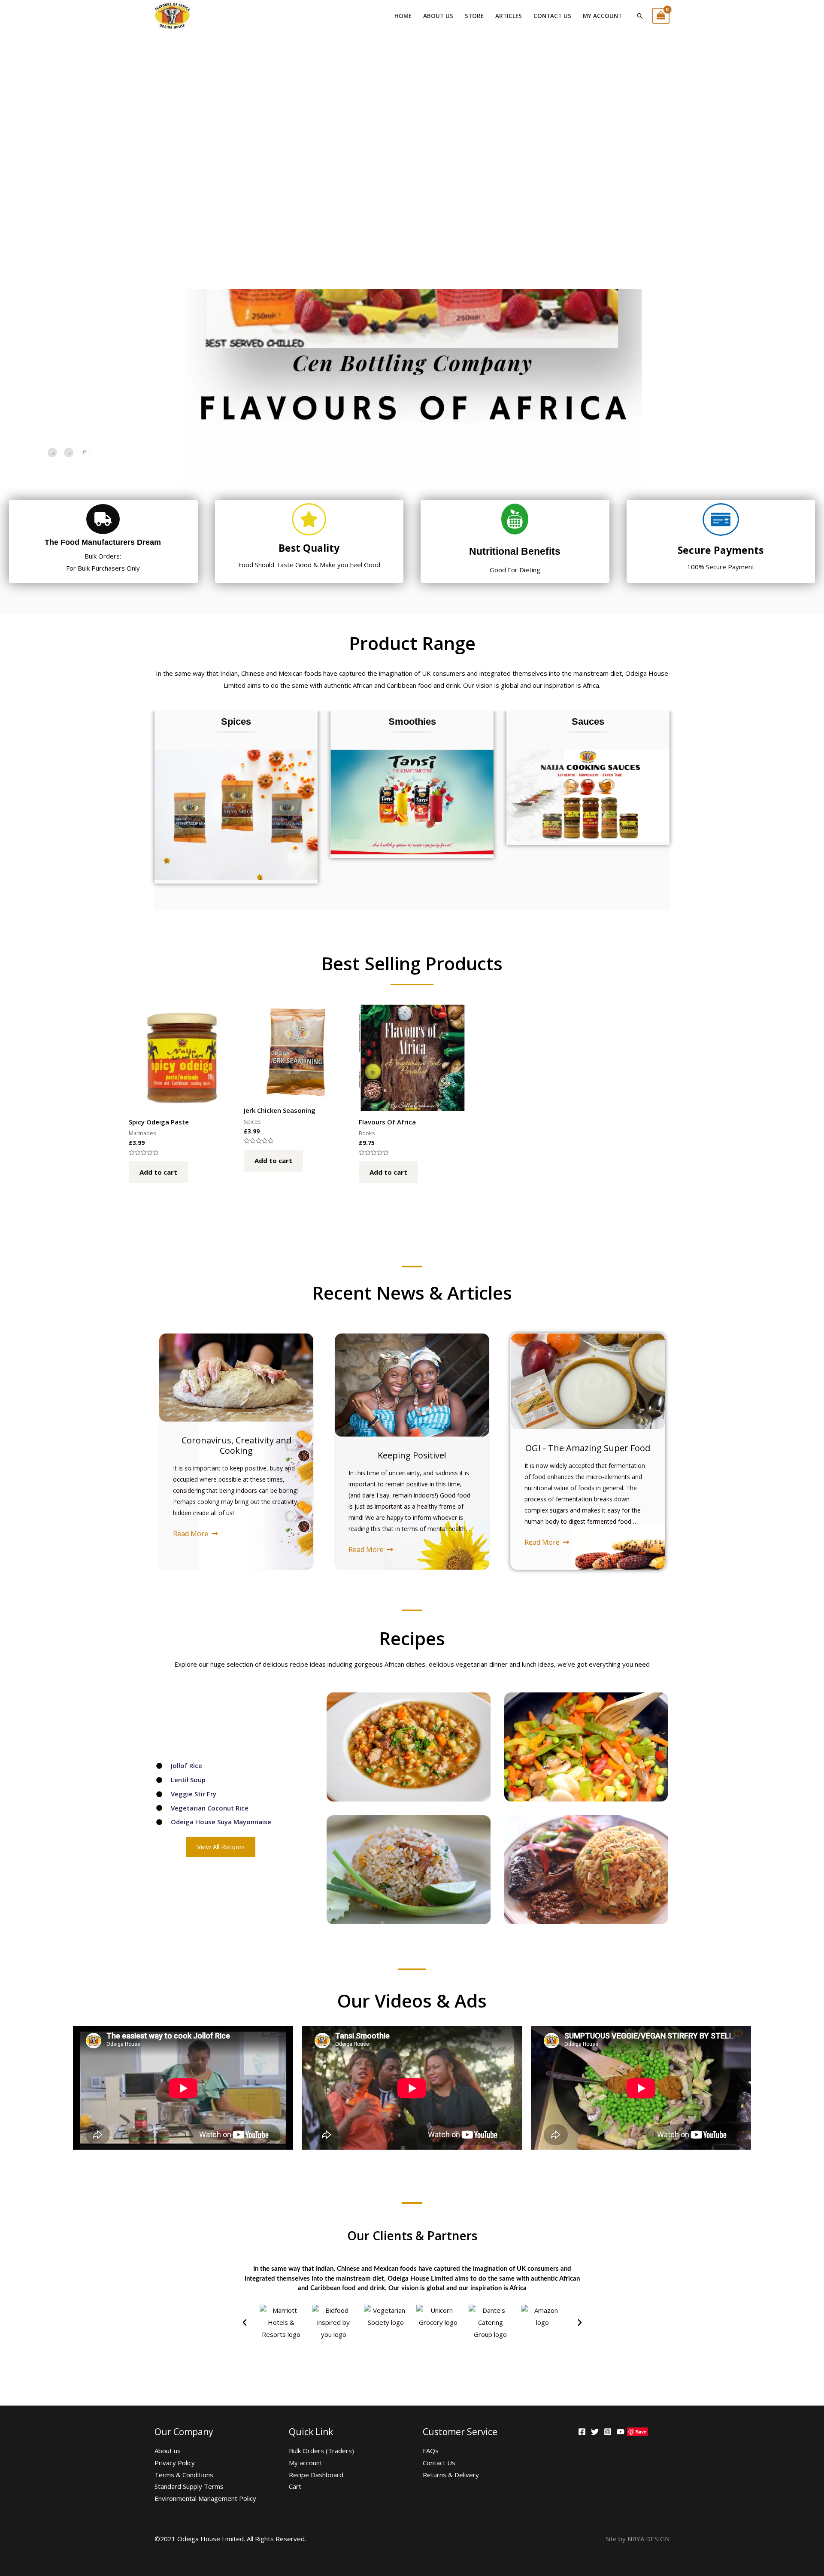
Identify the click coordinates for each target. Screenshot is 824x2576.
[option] (236, 797)
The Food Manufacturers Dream (103, 542)
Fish (236, 722)
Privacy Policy (175, 2463)
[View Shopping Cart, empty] (661, 16)
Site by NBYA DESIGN (638, 2539)
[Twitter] (595, 2432)
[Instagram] (608, 2432)
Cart (295, 2486)
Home (403, 16)
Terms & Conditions (184, 2475)
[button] (245, 2323)
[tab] (52, 453)
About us (438, 16)
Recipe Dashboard (316, 2475)
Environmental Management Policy (205, 2498)
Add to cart (158, 1172)
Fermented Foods (412, 722)
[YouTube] (621, 2432)
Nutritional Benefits (515, 551)
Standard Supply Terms (189, 2486)
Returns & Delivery (451, 2475)
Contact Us (552, 16)
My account (602, 16)
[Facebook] (582, 2432)
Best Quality (309, 548)
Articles (509, 16)
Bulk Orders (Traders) (321, 2451)
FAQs (431, 2451)
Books (588, 722)
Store (474, 16)
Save (641, 2432)
